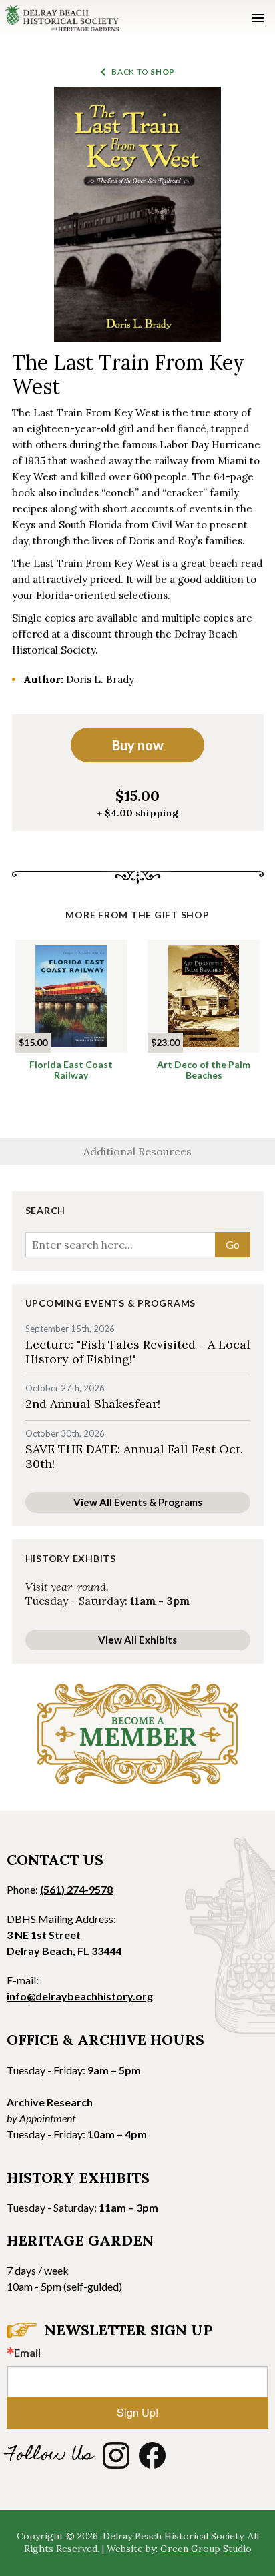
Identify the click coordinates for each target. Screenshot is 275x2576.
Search (46, 1211)
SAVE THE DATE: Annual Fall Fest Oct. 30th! (134, 1456)
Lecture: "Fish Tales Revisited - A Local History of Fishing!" (138, 1352)
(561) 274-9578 (76, 1889)
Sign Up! (137, 2412)
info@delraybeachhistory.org (80, 1996)
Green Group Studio (206, 2549)
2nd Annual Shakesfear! (93, 1404)
